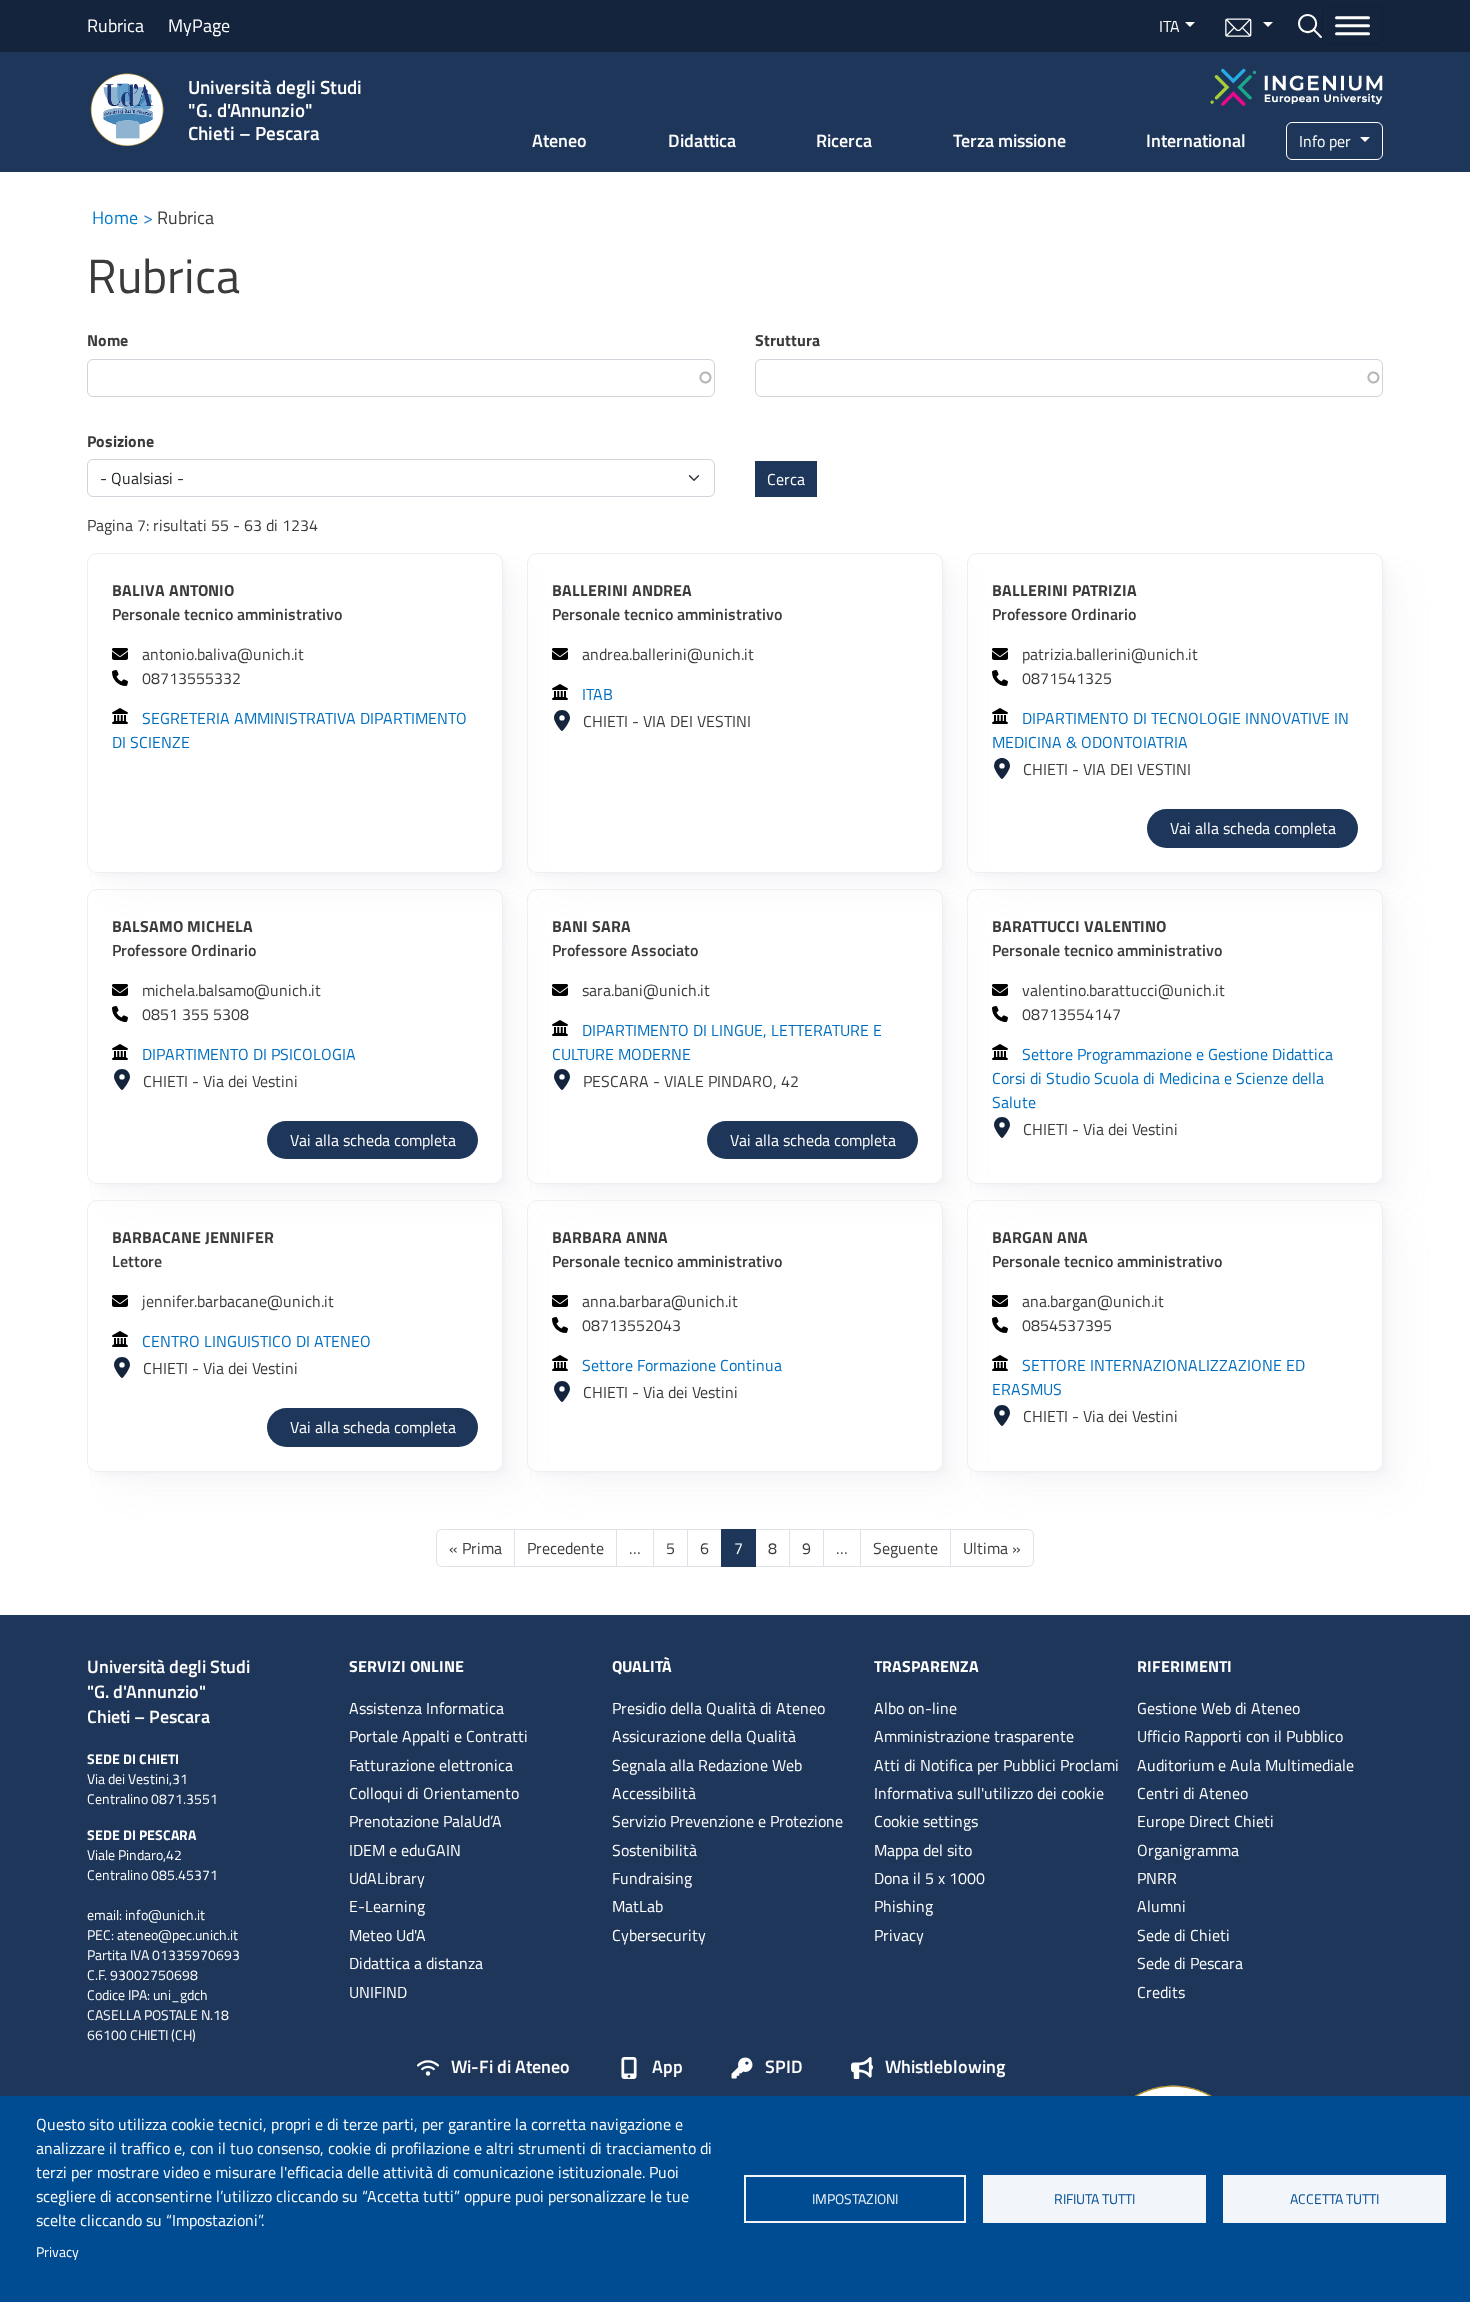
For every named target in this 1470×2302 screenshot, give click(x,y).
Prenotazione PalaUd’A (425, 1821)
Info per (1327, 141)
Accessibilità (654, 1793)
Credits (1161, 1992)
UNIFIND (378, 1992)
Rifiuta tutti (1094, 2199)
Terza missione (1009, 140)
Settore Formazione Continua (682, 1365)
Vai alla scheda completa (1264, 827)
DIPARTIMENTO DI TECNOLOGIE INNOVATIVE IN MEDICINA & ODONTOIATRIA (1170, 730)
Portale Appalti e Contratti (438, 1736)
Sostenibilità (654, 1850)
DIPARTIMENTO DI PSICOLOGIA (249, 1054)
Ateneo (559, 140)
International (1196, 140)
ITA (1169, 26)
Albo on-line (915, 1708)
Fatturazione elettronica (431, 1765)
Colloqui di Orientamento (434, 1793)
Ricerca (844, 140)
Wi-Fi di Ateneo (510, 2068)
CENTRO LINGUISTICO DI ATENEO (256, 1341)
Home (115, 217)
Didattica (702, 140)
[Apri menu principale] (1352, 25)
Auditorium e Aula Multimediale (1245, 1765)
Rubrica (115, 25)
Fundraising (652, 1878)
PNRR (1157, 1878)
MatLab (637, 1906)
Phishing (903, 1906)
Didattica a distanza (416, 1963)
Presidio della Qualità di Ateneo (718, 1708)
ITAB (597, 694)
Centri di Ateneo (1192, 1793)
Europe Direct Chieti (1205, 1821)
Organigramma (1188, 1850)
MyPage (199, 25)
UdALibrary (387, 1878)
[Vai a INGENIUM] (1296, 84)
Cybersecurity (659, 1935)
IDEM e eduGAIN (405, 1850)
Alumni (1161, 1906)
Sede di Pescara (1190, 1963)
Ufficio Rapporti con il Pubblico (1240, 1736)
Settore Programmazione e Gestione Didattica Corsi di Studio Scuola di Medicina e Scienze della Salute (1162, 1078)
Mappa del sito (923, 1850)
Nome (107, 340)
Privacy (57, 2252)
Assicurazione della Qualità (704, 1736)
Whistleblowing (945, 2068)
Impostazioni (855, 2199)
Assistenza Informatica (426, 1708)
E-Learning (387, 1906)
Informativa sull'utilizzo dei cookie (989, 1793)
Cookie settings (926, 1821)
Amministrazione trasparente (974, 1736)
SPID (784, 2068)
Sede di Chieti (1183, 1935)
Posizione (120, 441)
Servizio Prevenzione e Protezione (727, 1821)
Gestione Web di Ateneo (1218, 1708)
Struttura (787, 340)
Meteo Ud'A (387, 1935)
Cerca (786, 479)
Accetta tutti (1334, 2199)
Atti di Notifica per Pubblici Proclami (996, 1765)
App (667, 2068)
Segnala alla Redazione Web (707, 1765)
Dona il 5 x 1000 (929, 1878)
